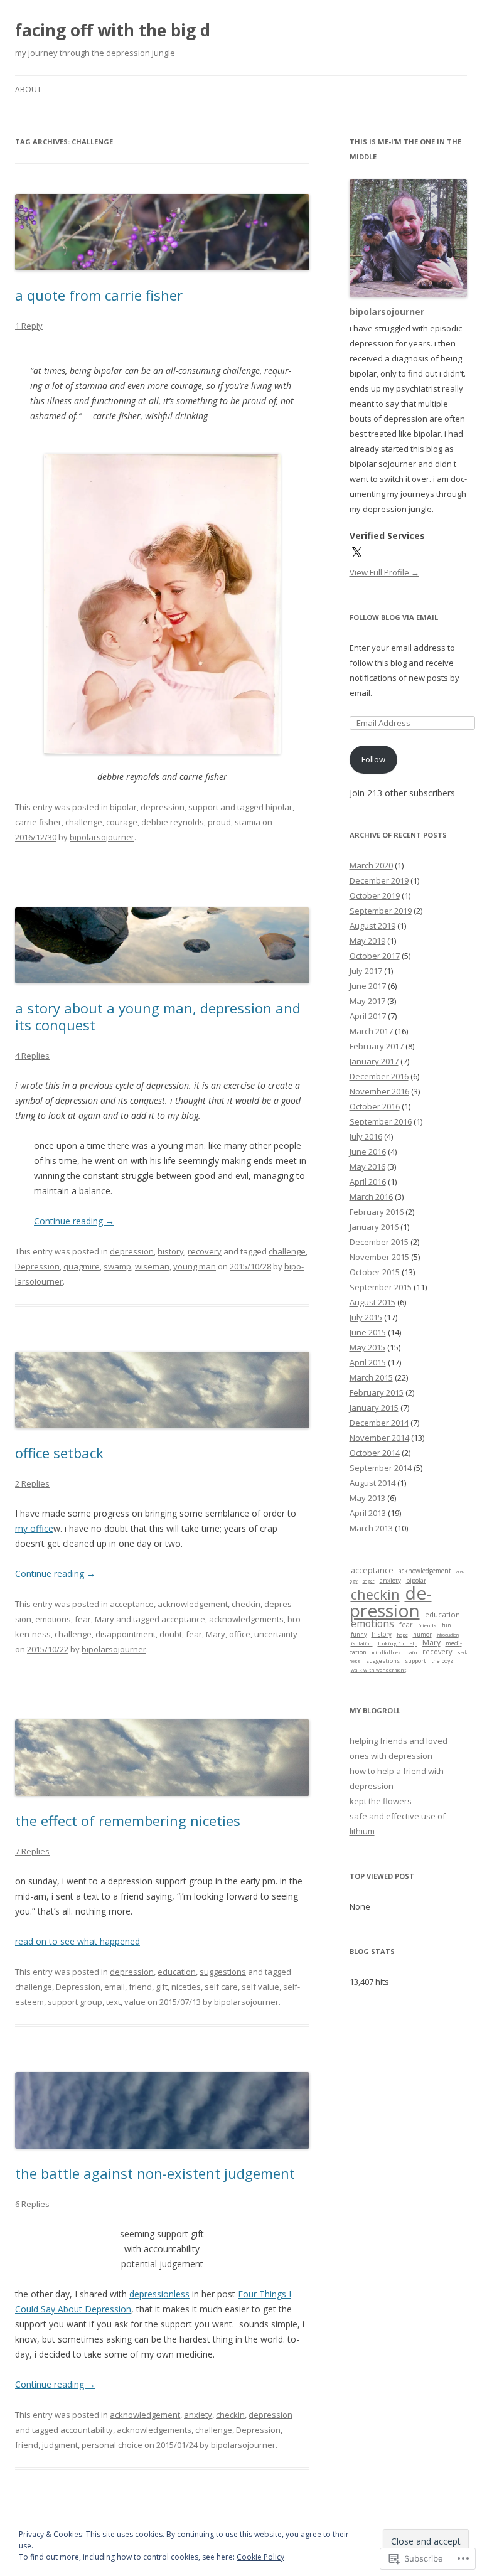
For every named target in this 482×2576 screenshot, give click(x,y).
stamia (248, 822)
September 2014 (381, 1468)
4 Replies (32, 1056)
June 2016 (368, 1152)
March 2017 (371, 1031)
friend (140, 1987)
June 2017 (368, 986)
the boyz (442, 1661)
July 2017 (366, 971)
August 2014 (372, 1483)
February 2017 (377, 1046)
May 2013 (367, 1498)
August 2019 (372, 926)
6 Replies (32, 2204)
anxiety (198, 2415)
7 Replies (32, 1851)
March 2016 (371, 1197)
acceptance (132, 1604)
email (115, 1987)
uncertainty (276, 1634)
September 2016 (381, 1121)
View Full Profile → (384, 572)
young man (195, 1266)
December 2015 (379, 1242)
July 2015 (366, 1317)
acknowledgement (193, 1604)
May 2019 (367, 941)
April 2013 (368, 1513)
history (171, 1251)
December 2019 (379, 880)
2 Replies (32, 1483)
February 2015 (377, 1392)
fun (447, 1625)
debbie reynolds (173, 822)
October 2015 (375, 1272)
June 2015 (368, 1332)
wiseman (152, 1266)
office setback (59, 1453)
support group (75, 2002)
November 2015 (379, 1257)
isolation (362, 1643)
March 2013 (371, 1528)
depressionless (159, 2294)
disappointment (126, 1634)
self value (260, 1987)
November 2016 (379, 1091)
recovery (205, 1251)
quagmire (82, 1266)
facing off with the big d (113, 30)
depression (163, 807)
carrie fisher (38, 822)
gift (162, 1987)
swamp (117, 1266)
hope (402, 1635)
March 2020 (371, 865)
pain (412, 1652)
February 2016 (377, 1212)
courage (122, 822)
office (240, 1634)
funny (359, 1634)
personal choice (112, 2445)
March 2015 (371, 1377)
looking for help (398, 1643)
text (113, 2002)
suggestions (223, 1972)
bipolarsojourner (102, 837)
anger (369, 1581)
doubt (171, 1634)
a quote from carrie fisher (99, 295)
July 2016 (366, 1136)
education (177, 1972)
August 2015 (372, 1302)
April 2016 (368, 1182)
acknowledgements (246, 1619)
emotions (53, 1619)
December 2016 (379, 1076)
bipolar (123, 807)
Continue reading (74, 1221)
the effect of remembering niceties (128, 1820)
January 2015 (374, 1408)
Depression (37, 1266)
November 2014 (379, 1438)
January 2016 (374, 1227)
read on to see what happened (78, 1941)
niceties (186, 1987)
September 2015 (381, 1287)
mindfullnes (386, 1652)
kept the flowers (381, 1801)
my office (34, 1528)
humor (422, 1635)
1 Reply (29, 326)
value (135, 2002)
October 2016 (375, 1106)
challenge (84, 822)
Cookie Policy (260, 2557)
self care (221, 1987)
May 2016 (367, 1167)
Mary (104, 1619)
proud (219, 822)
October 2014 (375, 1453)
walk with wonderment (378, 1670)
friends (427, 1625)
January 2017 (374, 1061)
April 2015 (368, 1362)
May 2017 (367, 1001)
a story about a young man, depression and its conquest (158, 1016)
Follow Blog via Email (394, 617)
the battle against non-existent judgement (155, 2173)
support (203, 807)
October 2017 (375, 956)
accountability (87, 2430)
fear (83, 1619)
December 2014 (379, 1423)
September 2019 (381, 911)
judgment (60, 2445)
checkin (246, 1604)
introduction (448, 1635)
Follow (373, 759)
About (28, 89)
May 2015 (367, 1347)
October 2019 (375, 895)
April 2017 (368, 1016)
